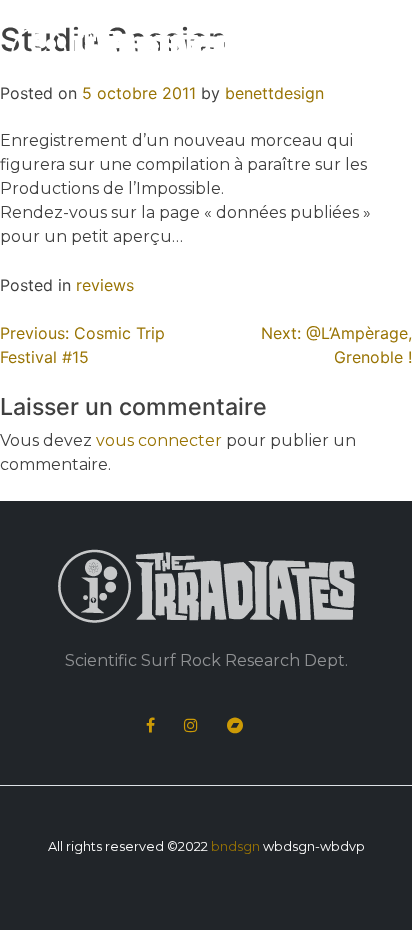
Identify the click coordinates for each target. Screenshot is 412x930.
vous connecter (159, 440)
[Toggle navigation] (374, 58)
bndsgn (235, 846)
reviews (105, 285)
